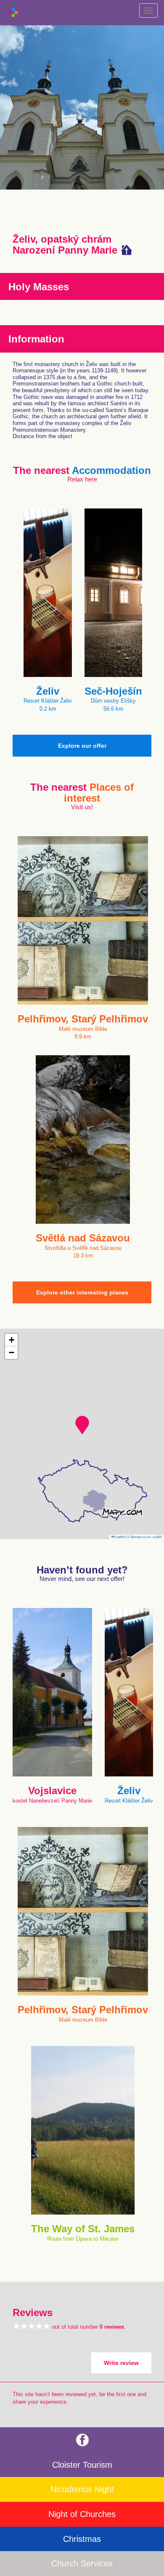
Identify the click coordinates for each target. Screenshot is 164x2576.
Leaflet (119, 1537)
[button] (82, 1425)
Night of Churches (82, 2514)
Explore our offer (82, 746)
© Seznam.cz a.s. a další (144, 1537)
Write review (121, 2363)
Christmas (82, 2539)
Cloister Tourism (82, 2465)
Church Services (82, 2563)
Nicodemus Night (82, 2489)
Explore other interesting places (82, 1292)
